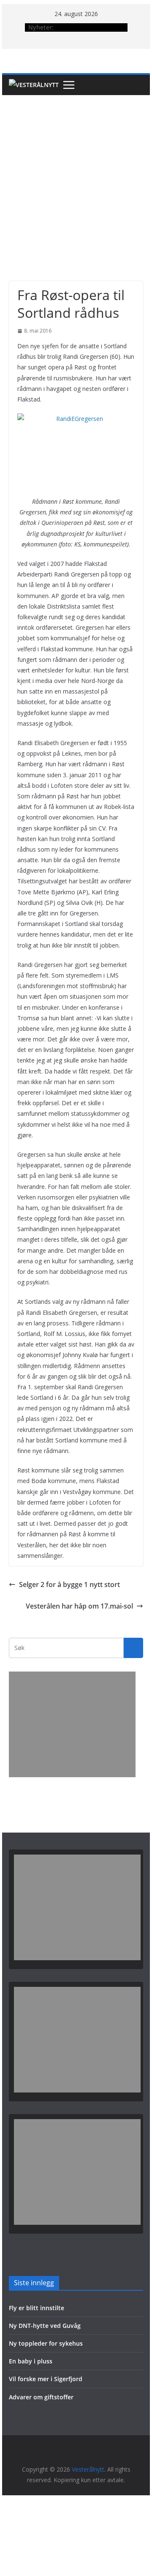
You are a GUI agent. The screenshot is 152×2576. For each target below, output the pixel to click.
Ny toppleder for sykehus (46, 2343)
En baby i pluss (31, 2361)
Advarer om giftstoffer (41, 2397)
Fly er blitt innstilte (37, 2308)
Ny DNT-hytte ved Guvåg (45, 2326)
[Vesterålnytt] (34, 85)
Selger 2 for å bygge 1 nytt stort (69, 1584)
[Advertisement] (76, 175)
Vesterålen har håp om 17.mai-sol (79, 1606)
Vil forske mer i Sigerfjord (46, 2379)
